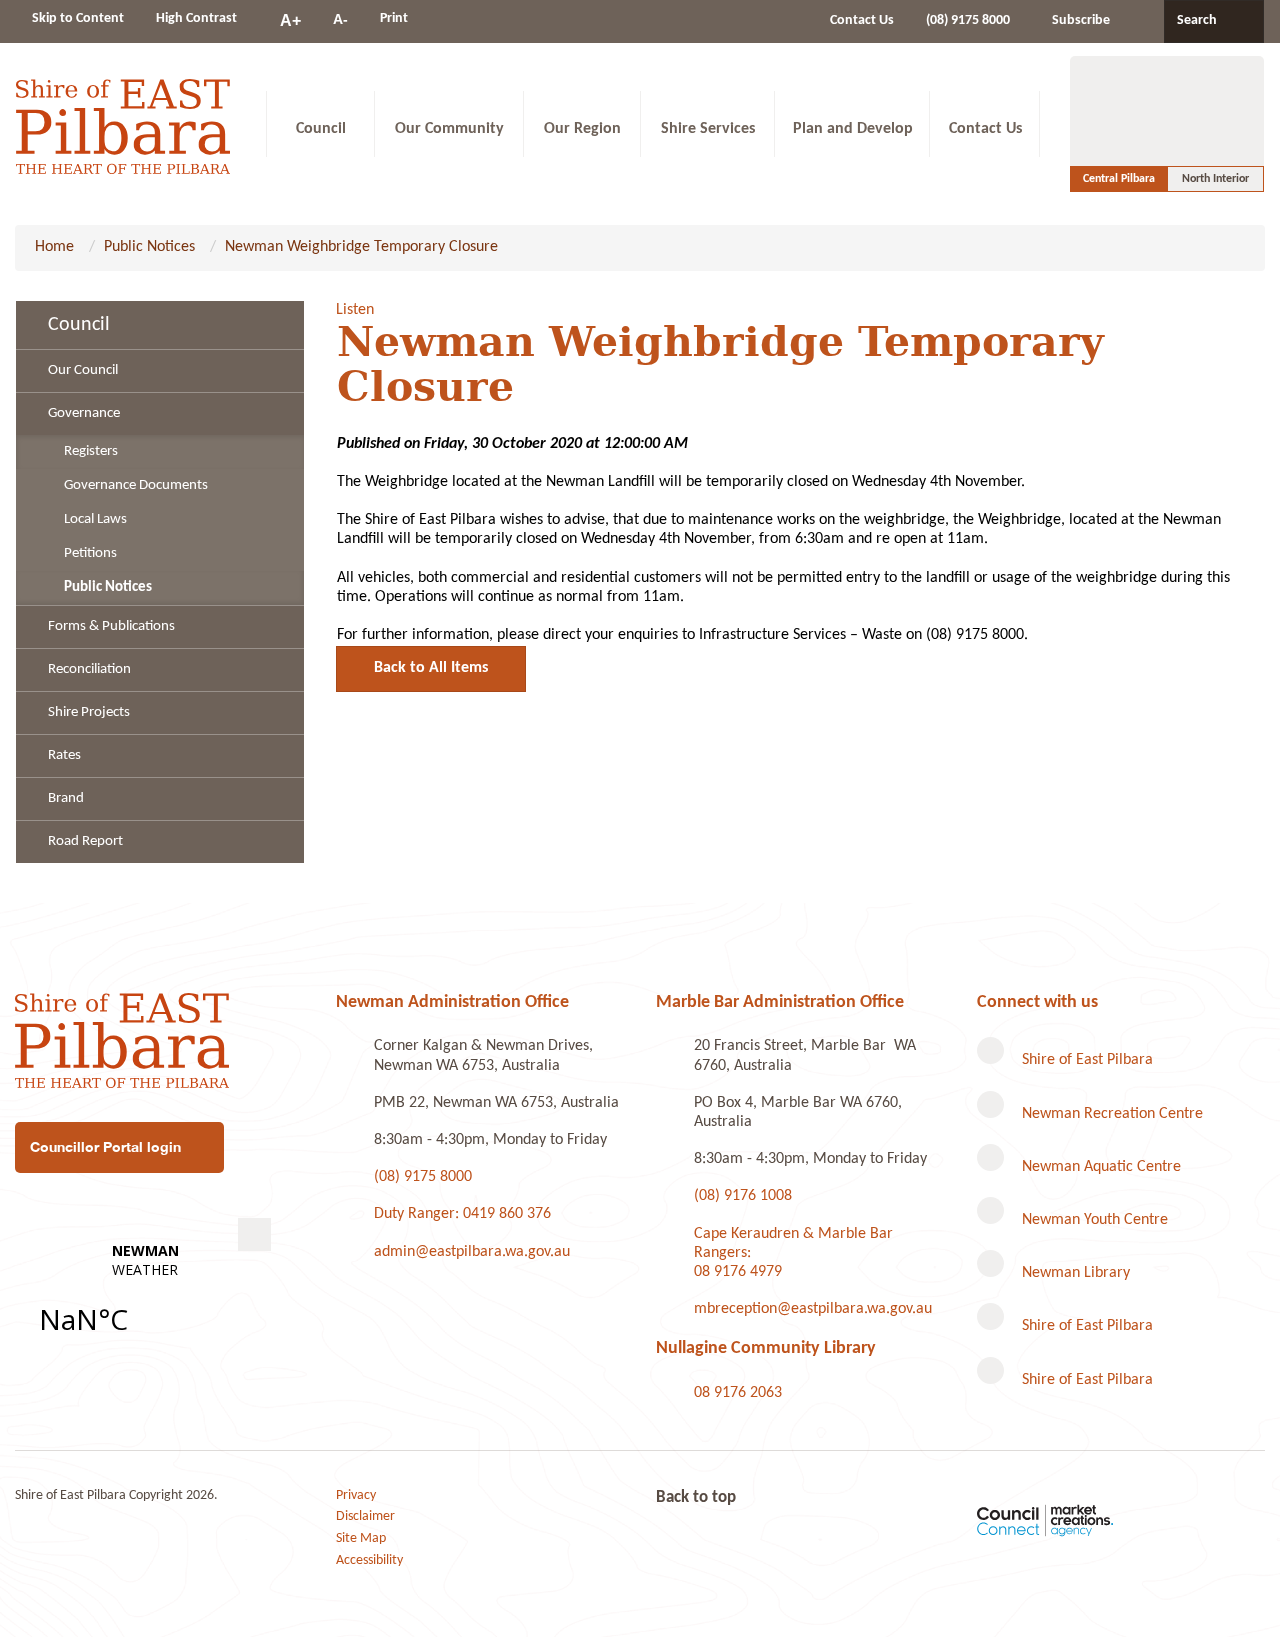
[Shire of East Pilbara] (123, 124)
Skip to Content (78, 18)
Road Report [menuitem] (85, 841)
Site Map (361, 1538)
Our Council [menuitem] (83, 370)
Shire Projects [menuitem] (89, 712)
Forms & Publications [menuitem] (111, 626)
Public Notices (149, 247)
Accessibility (369, 1560)
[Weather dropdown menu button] (254, 1234)
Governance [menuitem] (84, 413)
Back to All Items (431, 668)
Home (54, 247)
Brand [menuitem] (66, 798)
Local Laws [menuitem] (95, 519)
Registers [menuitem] (91, 451)
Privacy (356, 1495)
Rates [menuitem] (64, 755)
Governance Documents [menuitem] (136, 485)
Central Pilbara (1119, 179)
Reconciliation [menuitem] (89, 669)
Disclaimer (365, 1516)
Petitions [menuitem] (90, 553)
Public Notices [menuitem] (108, 587)
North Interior (1215, 179)
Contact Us (862, 20)
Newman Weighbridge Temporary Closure (361, 247)
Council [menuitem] (79, 325)
